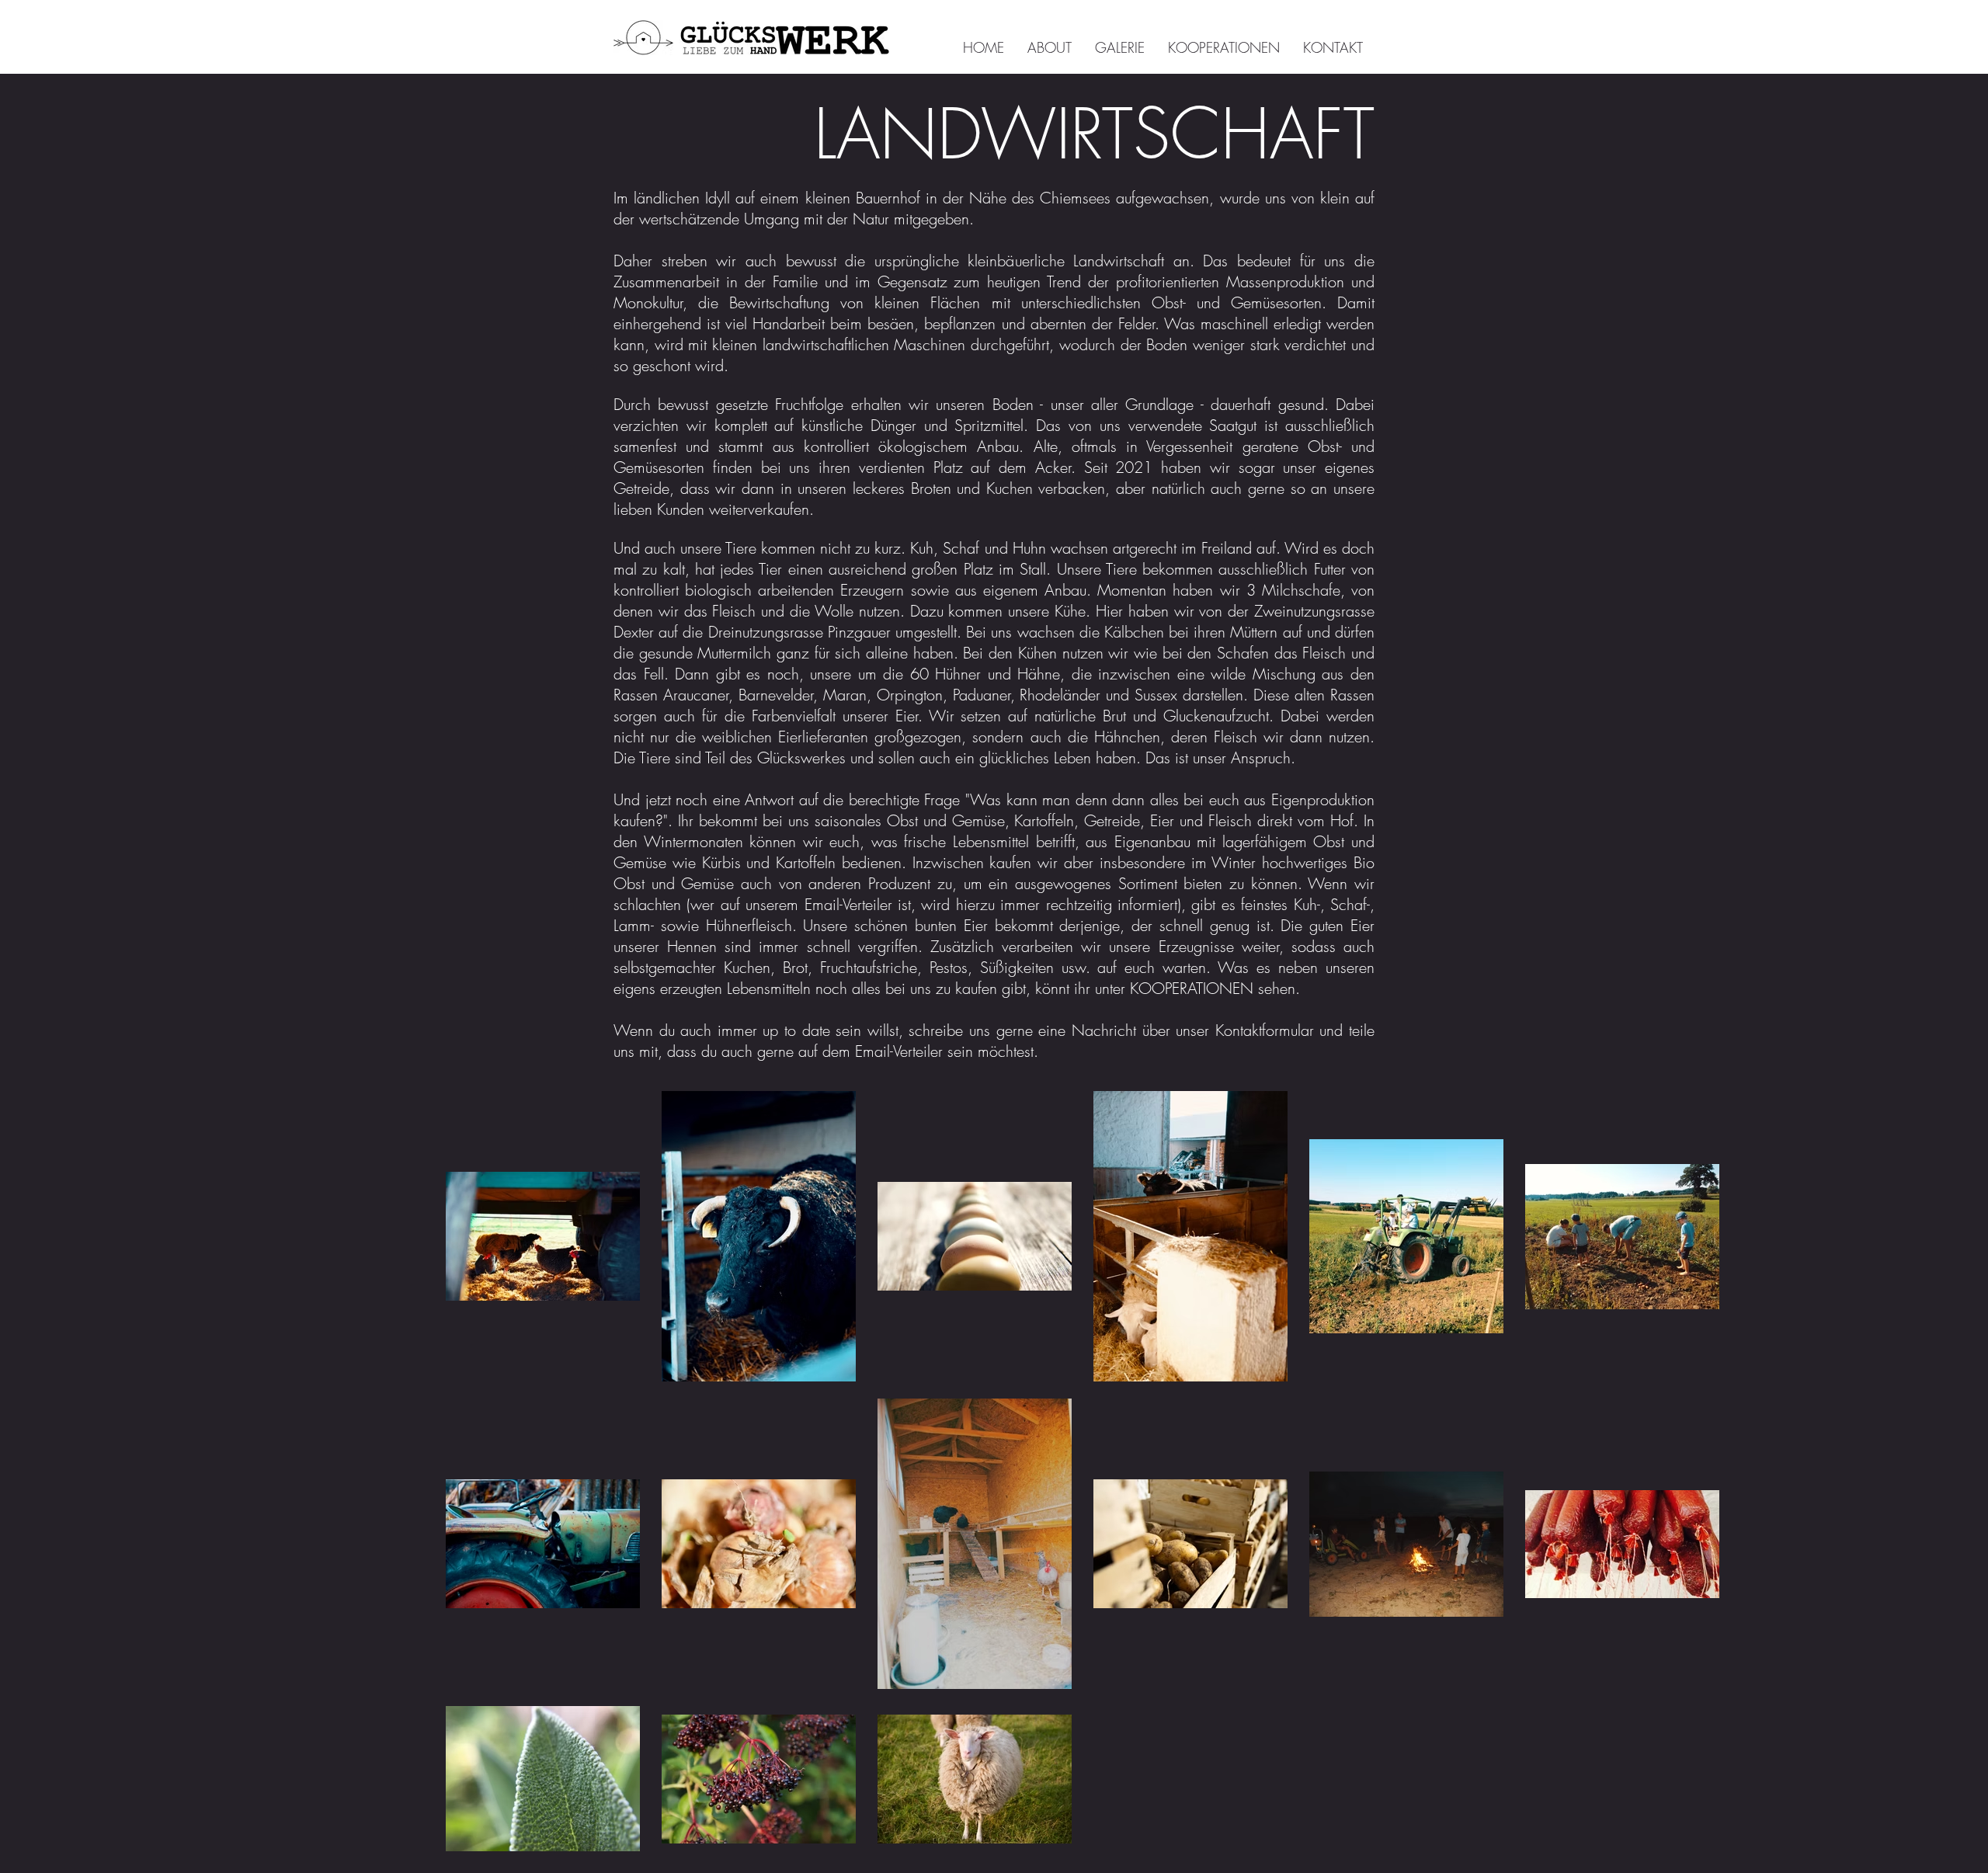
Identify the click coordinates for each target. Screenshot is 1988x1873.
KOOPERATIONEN (1192, 988)
